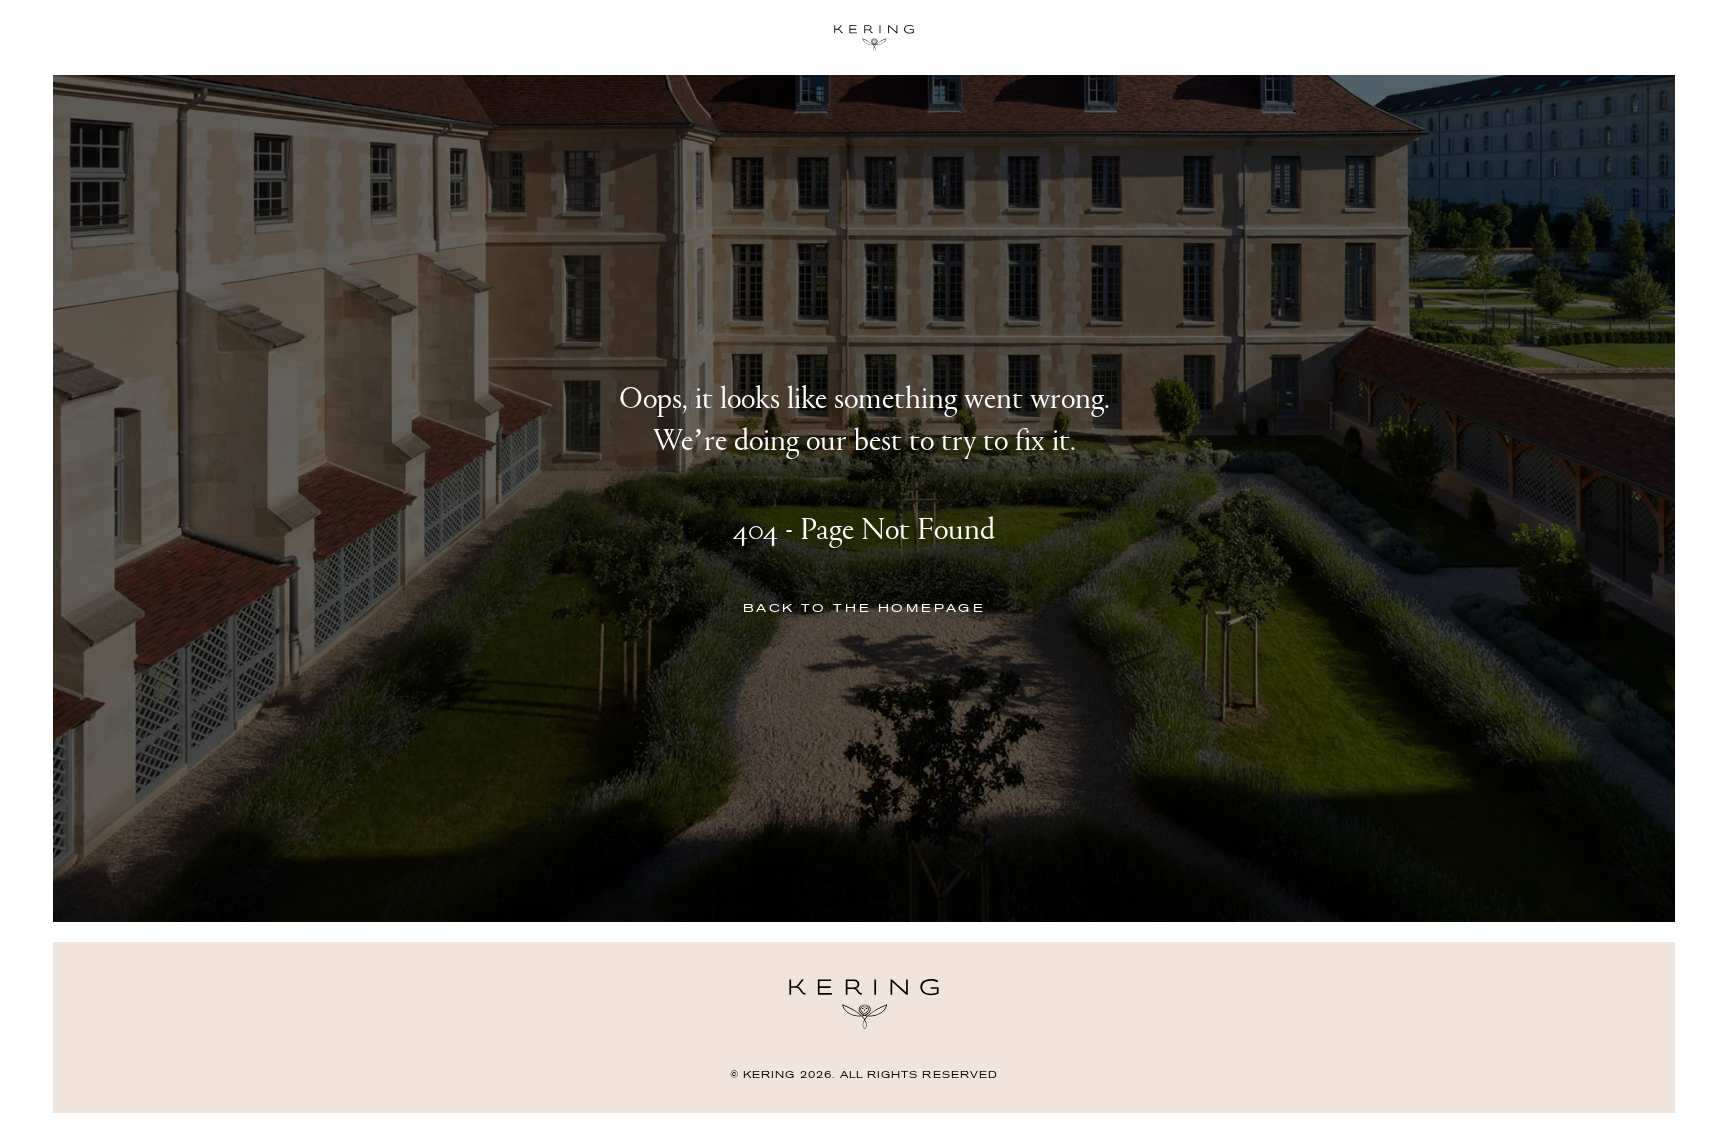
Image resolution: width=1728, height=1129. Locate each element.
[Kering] (864, 1025)
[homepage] (864, 38)
